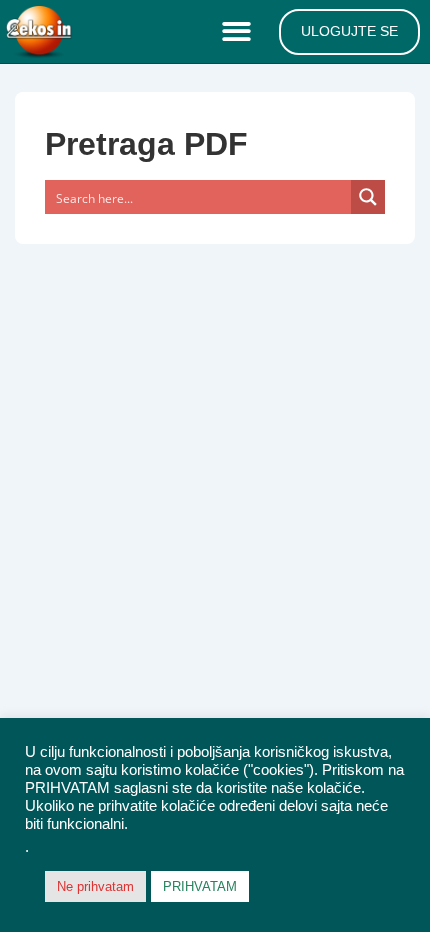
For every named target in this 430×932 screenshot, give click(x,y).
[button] (240, 32)
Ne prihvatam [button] (95, 886)
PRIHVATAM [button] (200, 886)
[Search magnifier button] (368, 197)
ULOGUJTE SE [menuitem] (349, 31)
